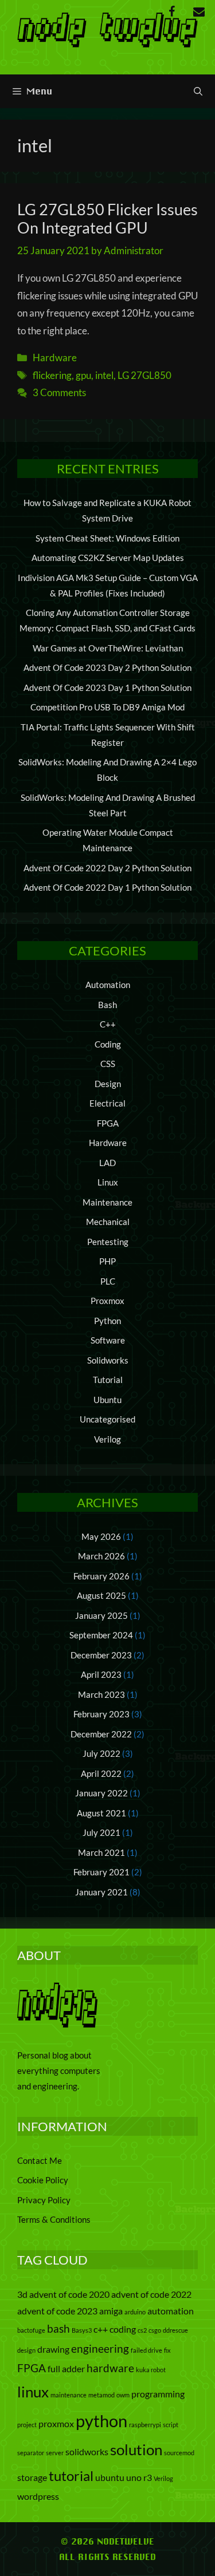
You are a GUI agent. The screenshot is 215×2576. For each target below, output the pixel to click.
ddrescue (175, 2330)
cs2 (142, 2330)
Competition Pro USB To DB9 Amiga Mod (107, 707)
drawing (53, 2349)
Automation (108, 985)
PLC (108, 1281)
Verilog (107, 1439)
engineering (100, 2348)
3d (22, 2294)
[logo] (57, 2024)
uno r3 (139, 2477)
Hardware (55, 357)
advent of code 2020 (69, 2294)
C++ (108, 1024)
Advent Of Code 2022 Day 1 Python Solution (107, 887)
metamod (101, 2395)
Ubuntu (107, 1400)
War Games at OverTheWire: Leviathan (108, 648)
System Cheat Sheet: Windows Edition (107, 538)
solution (136, 2449)
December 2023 (101, 1655)
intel (104, 375)
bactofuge (31, 2330)
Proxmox (107, 1301)
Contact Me (40, 2160)
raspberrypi (145, 2425)
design (26, 2350)
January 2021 (101, 1892)
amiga (111, 2311)
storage (32, 2477)
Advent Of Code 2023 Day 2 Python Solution (107, 667)
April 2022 (101, 1773)
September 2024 (101, 1635)
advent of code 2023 (57, 2311)
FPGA (108, 1123)
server (55, 2453)
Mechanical (108, 1222)
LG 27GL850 (144, 375)
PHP (107, 1261)
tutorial (71, 2476)
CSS (108, 1064)
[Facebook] (171, 12)
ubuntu (110, 2477)
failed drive (146, 2350)
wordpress (38, 2496)
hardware (110, 2368)
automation (171, 2311)
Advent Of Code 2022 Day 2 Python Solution (107, 868)
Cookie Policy (43, 2180)
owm (123, 2395)
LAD (107, 1163)
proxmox (56, 2423)
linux (33, 2392)
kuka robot (151, 2370)
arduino (135, 2312)
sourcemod (179, 2453)
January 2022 (101, 1793)
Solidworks (108, 1360)
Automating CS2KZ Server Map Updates (108, 558)
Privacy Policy (44, 2200)
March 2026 (101, 1556)
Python (107, 1321)
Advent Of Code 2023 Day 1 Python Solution (107, 688)
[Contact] (199, 12)
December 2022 (101, 1734)
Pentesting (108, 1242)
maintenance (69, 2395)
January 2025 (101, 1615)
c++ (101, 2329)
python (101, 2421)
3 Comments (59, 392)
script (171, 2425)
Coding (108, 1044)
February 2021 (101, 1872)
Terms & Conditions (54, 2219)
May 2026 (101, 1536)
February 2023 (101, 1714)
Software (108, 1340)
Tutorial (108, 1380)
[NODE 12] (107, 28)
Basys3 (82, 2330)
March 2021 (101, 1852)
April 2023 (101, 1674)
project (27, 2425)
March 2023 (101, 1694)
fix (167, 2350)
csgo (155, 2330)
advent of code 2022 (151, 2294)
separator (31, 2453)
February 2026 (101, 1576)
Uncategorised (107, 1419)
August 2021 (101, 1813)
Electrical (107, 1103)
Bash (107, 1005)
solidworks (87, 2451)
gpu (83, 375)
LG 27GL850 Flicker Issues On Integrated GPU (107, 218)
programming (158, 2394)
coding (123, 2329)
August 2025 (101, 1595)
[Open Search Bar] (198, 91)
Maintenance (107, 1202)
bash (58, 2328)
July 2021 (101, 1832)
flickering (52, 375)
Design (108, 1084)
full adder (66, 2368)
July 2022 (101, 1753)
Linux (108, 1182)
